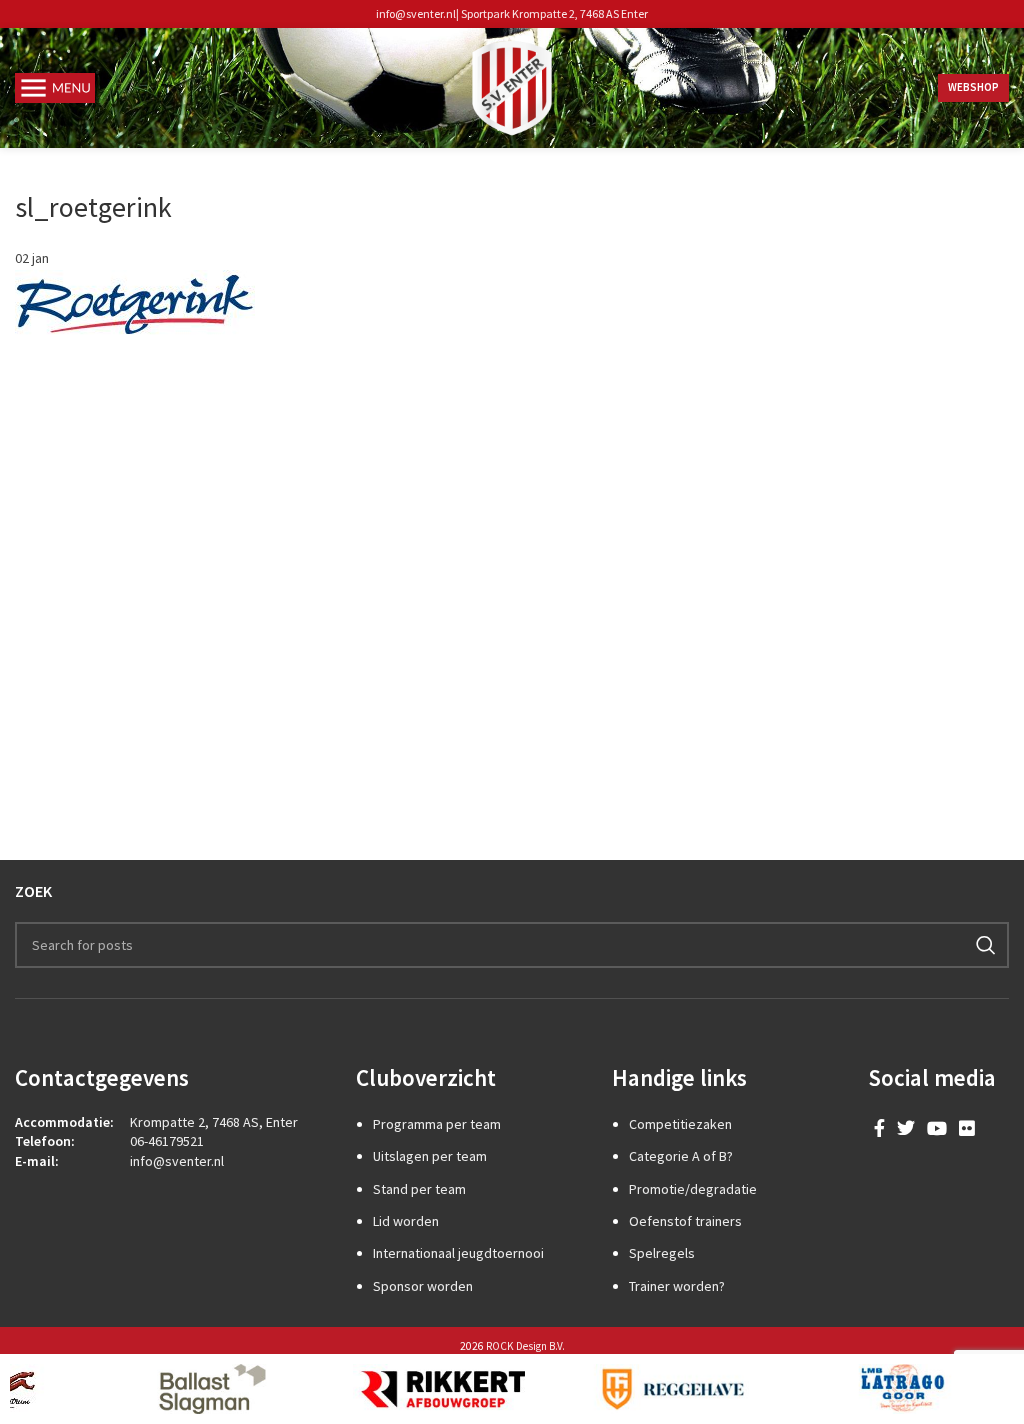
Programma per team (437, 1124)
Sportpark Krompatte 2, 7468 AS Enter (554, 13)
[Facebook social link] (879, 1128)
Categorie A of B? (681, 1156)
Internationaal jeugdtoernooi (458, 1253)
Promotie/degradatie (693, 1189)
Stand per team (419, 1189)
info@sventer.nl (416, 13)
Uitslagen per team (430, 1156)
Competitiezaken (680, 1124)
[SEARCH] (986, 945)
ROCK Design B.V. (525, 1346)
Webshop (973, 87)
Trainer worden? (677, 1286)
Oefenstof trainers (685, 1221)
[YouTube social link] (937, 1128)
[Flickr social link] (967, 1128)
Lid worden (406, 1221)
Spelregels (662, 1253)
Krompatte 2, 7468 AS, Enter (214, 1122)
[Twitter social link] (906, 1128)
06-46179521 (167, 1141)
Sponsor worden (423, 1286)
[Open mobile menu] (55, 88)
